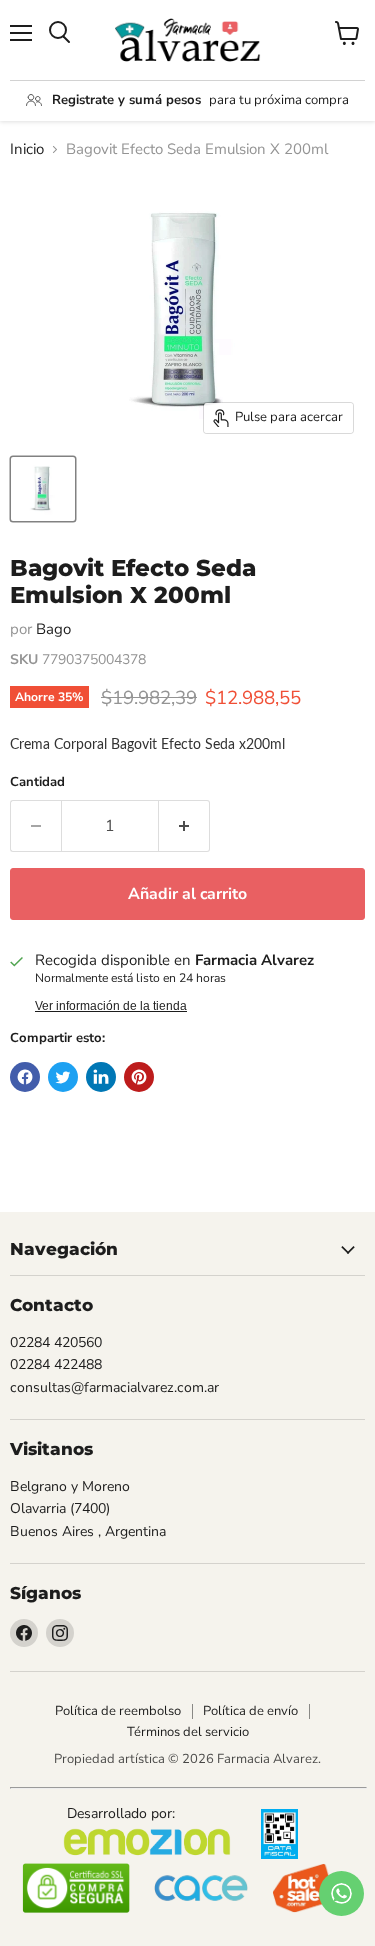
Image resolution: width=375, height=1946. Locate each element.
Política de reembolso (118, 1711)
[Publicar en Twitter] (63, 1077)
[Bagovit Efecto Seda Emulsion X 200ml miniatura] (43, 489)
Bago (53, 629)
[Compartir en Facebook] (25, 1077)
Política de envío (250, 1711)
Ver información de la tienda (111, 1006)
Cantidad (37, 782)
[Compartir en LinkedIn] (101, 1077)
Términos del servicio (188, 1732)
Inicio (27, 149)
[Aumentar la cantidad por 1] (184, 826)
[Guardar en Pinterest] (139, 1077)
